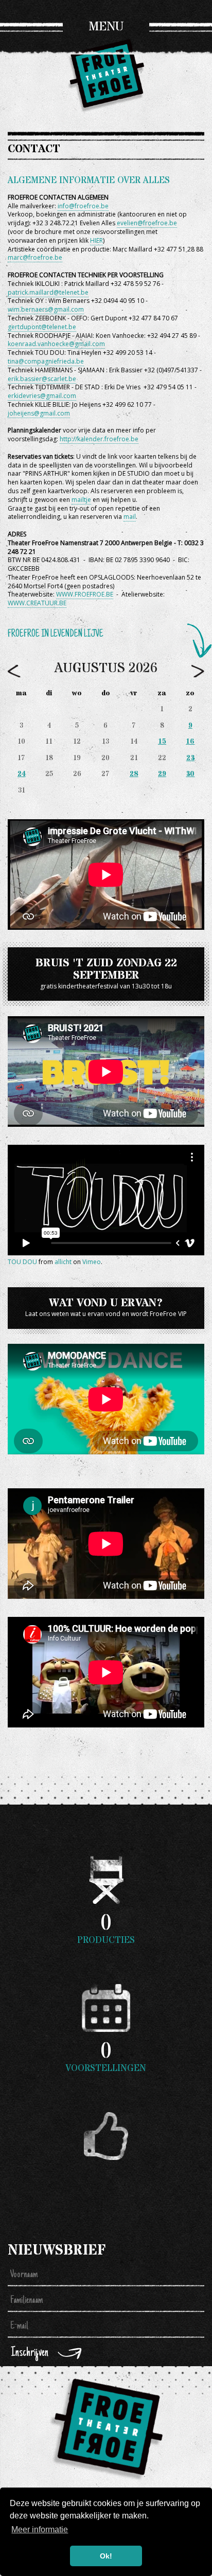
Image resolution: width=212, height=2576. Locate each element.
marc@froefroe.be (35, 257)
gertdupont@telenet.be (42, 327)
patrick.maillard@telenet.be (48, 292)
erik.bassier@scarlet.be (42, 379)
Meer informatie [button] (40, 2529)
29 (162, 774)
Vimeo (92, 1262)
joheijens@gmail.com (39, 413)
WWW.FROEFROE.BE (85, 594)
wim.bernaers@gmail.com (46, 309)
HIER (96, 240)
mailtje (81, 500)
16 (190, 742)
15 (162, 742)
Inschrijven (30, 2353)
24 (22, 774)
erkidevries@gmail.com (42, 396)
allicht (63, 1262)
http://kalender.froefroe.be (99, 439)
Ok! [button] (106, 2556)
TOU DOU (22, 1262)
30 (190, 774)
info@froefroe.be (83, 206)
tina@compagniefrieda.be (46, 361)
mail (130, 517)
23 (190, 758)
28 (134, 774)
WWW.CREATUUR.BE (37, 603)
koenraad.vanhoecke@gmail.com (56, 344)
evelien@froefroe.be (147, 223)
